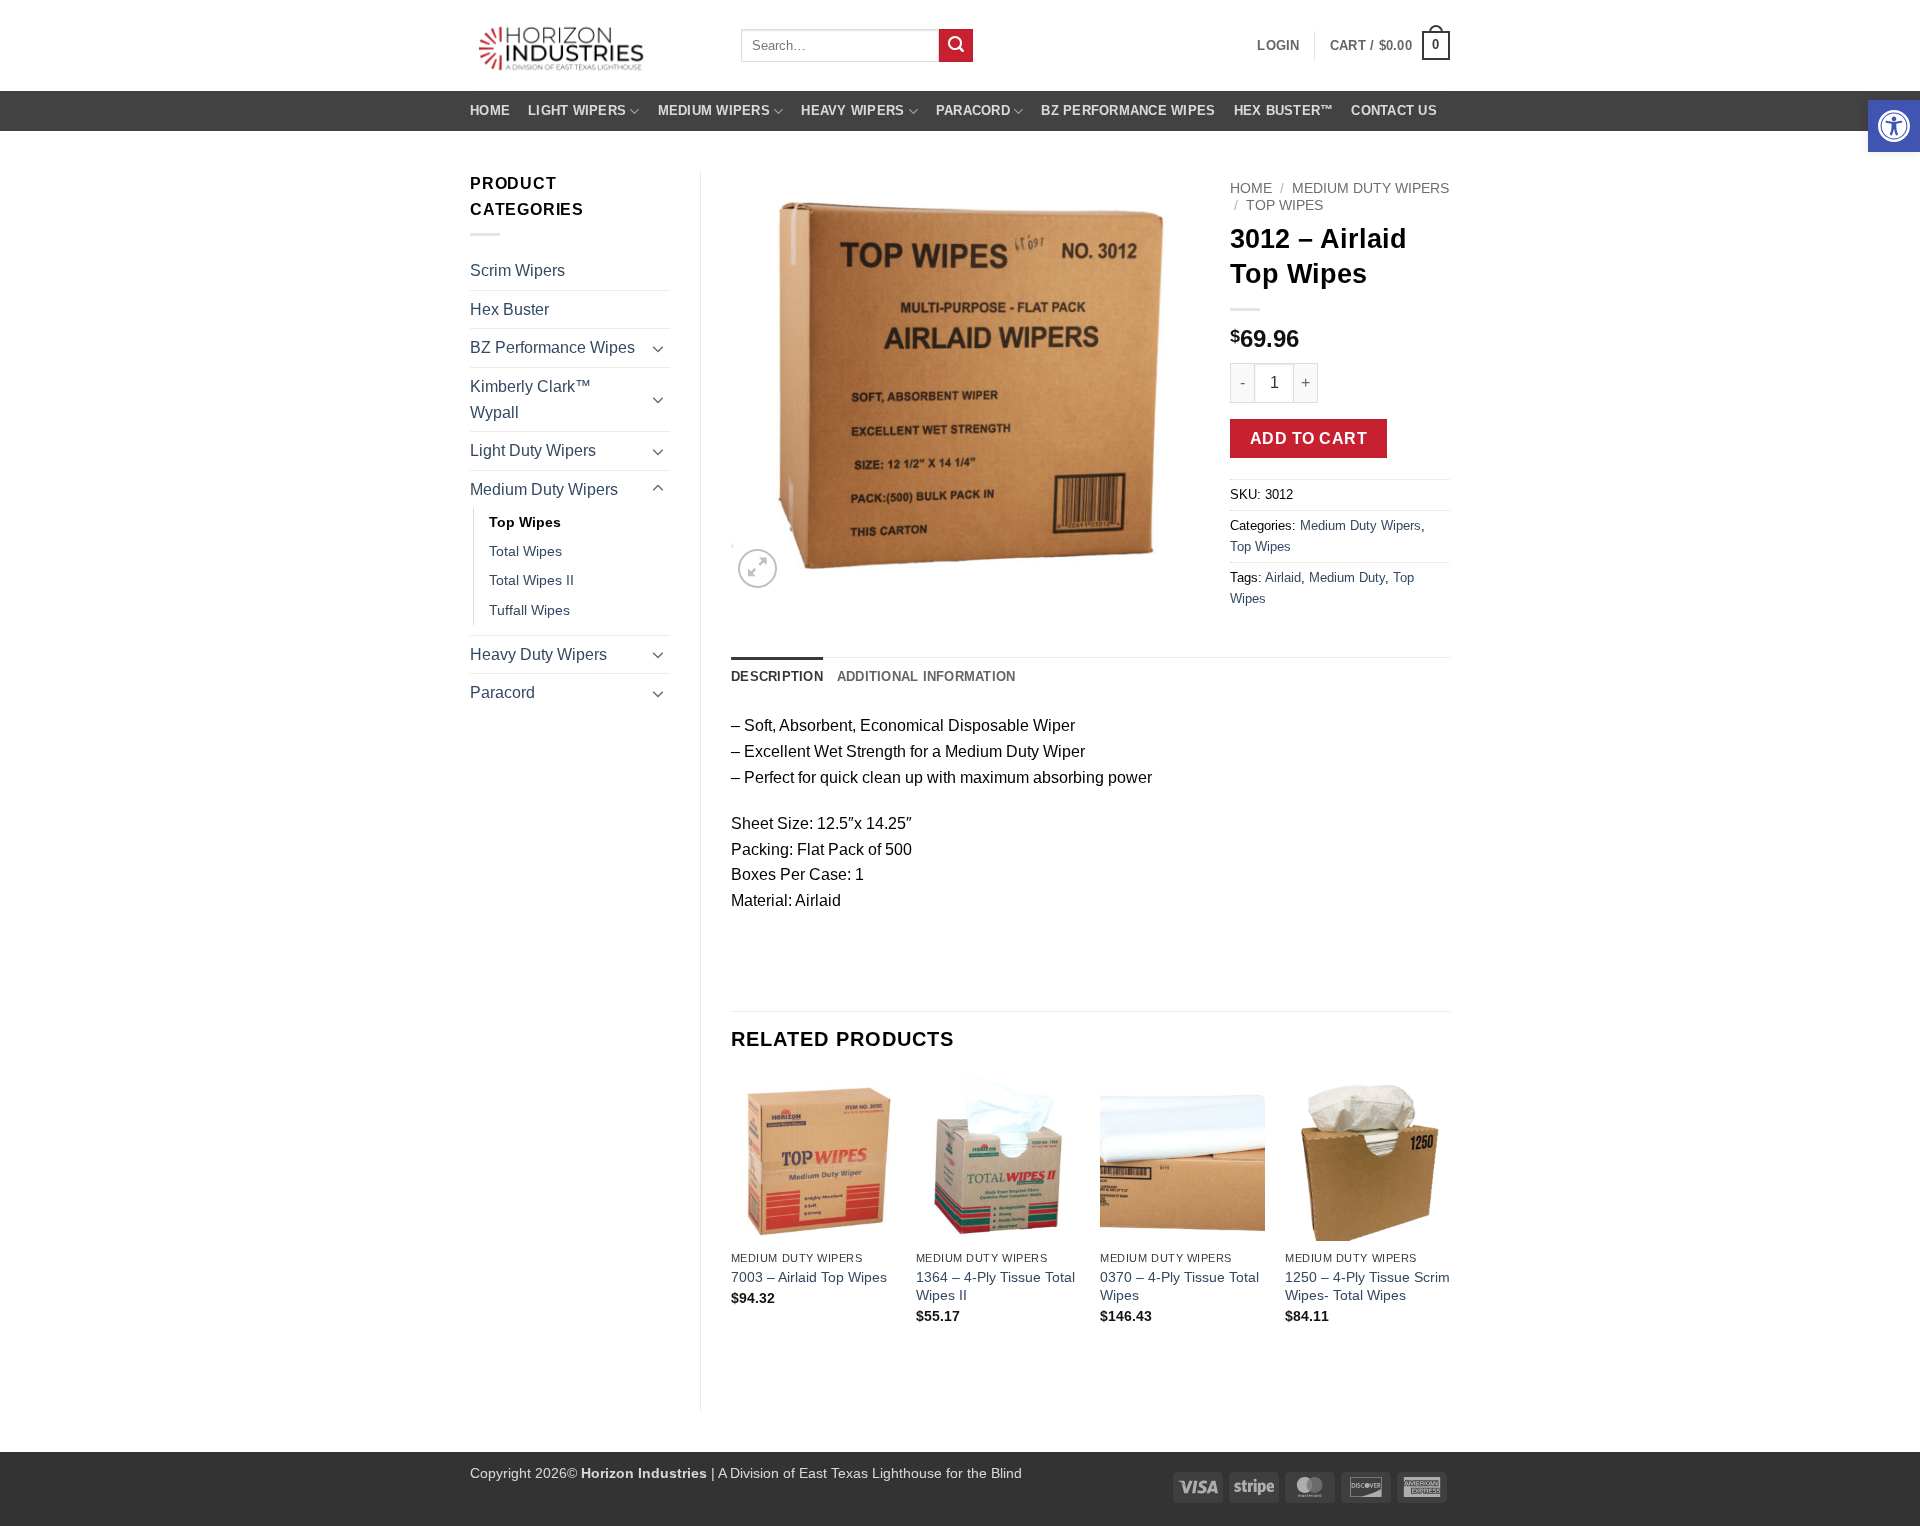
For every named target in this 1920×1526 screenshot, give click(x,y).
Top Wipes (525, 522)
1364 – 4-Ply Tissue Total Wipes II (995, 1286)
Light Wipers (577, 110)
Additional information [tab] (926, 676)
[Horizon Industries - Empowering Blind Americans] (590, 45)
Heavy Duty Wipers (538, 654)
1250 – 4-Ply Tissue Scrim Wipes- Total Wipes (1367, 1286)
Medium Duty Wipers (544, 489)
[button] (1894, 126)
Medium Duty (1347, 577)
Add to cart (1308, 438)
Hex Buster (509, 309)
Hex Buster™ (1284, 110)
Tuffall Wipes (529, 610)
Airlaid (1283, 577)
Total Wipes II (531, 580)
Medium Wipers (714, 110)
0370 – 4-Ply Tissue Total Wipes (1179, 1286)
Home (490, 110)
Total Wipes (525, 551)
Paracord (973, 110)
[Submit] (956, 46)
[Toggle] (658, 348)
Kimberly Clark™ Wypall (530, 399)
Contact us (1394, 110)
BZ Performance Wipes (1128, 110)
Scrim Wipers (517, 270)
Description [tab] (777, 676)
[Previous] (732, 1227)
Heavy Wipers (852, 110)
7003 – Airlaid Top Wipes (809, 1277)
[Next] (1449, 1227)
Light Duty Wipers (533, 450)
